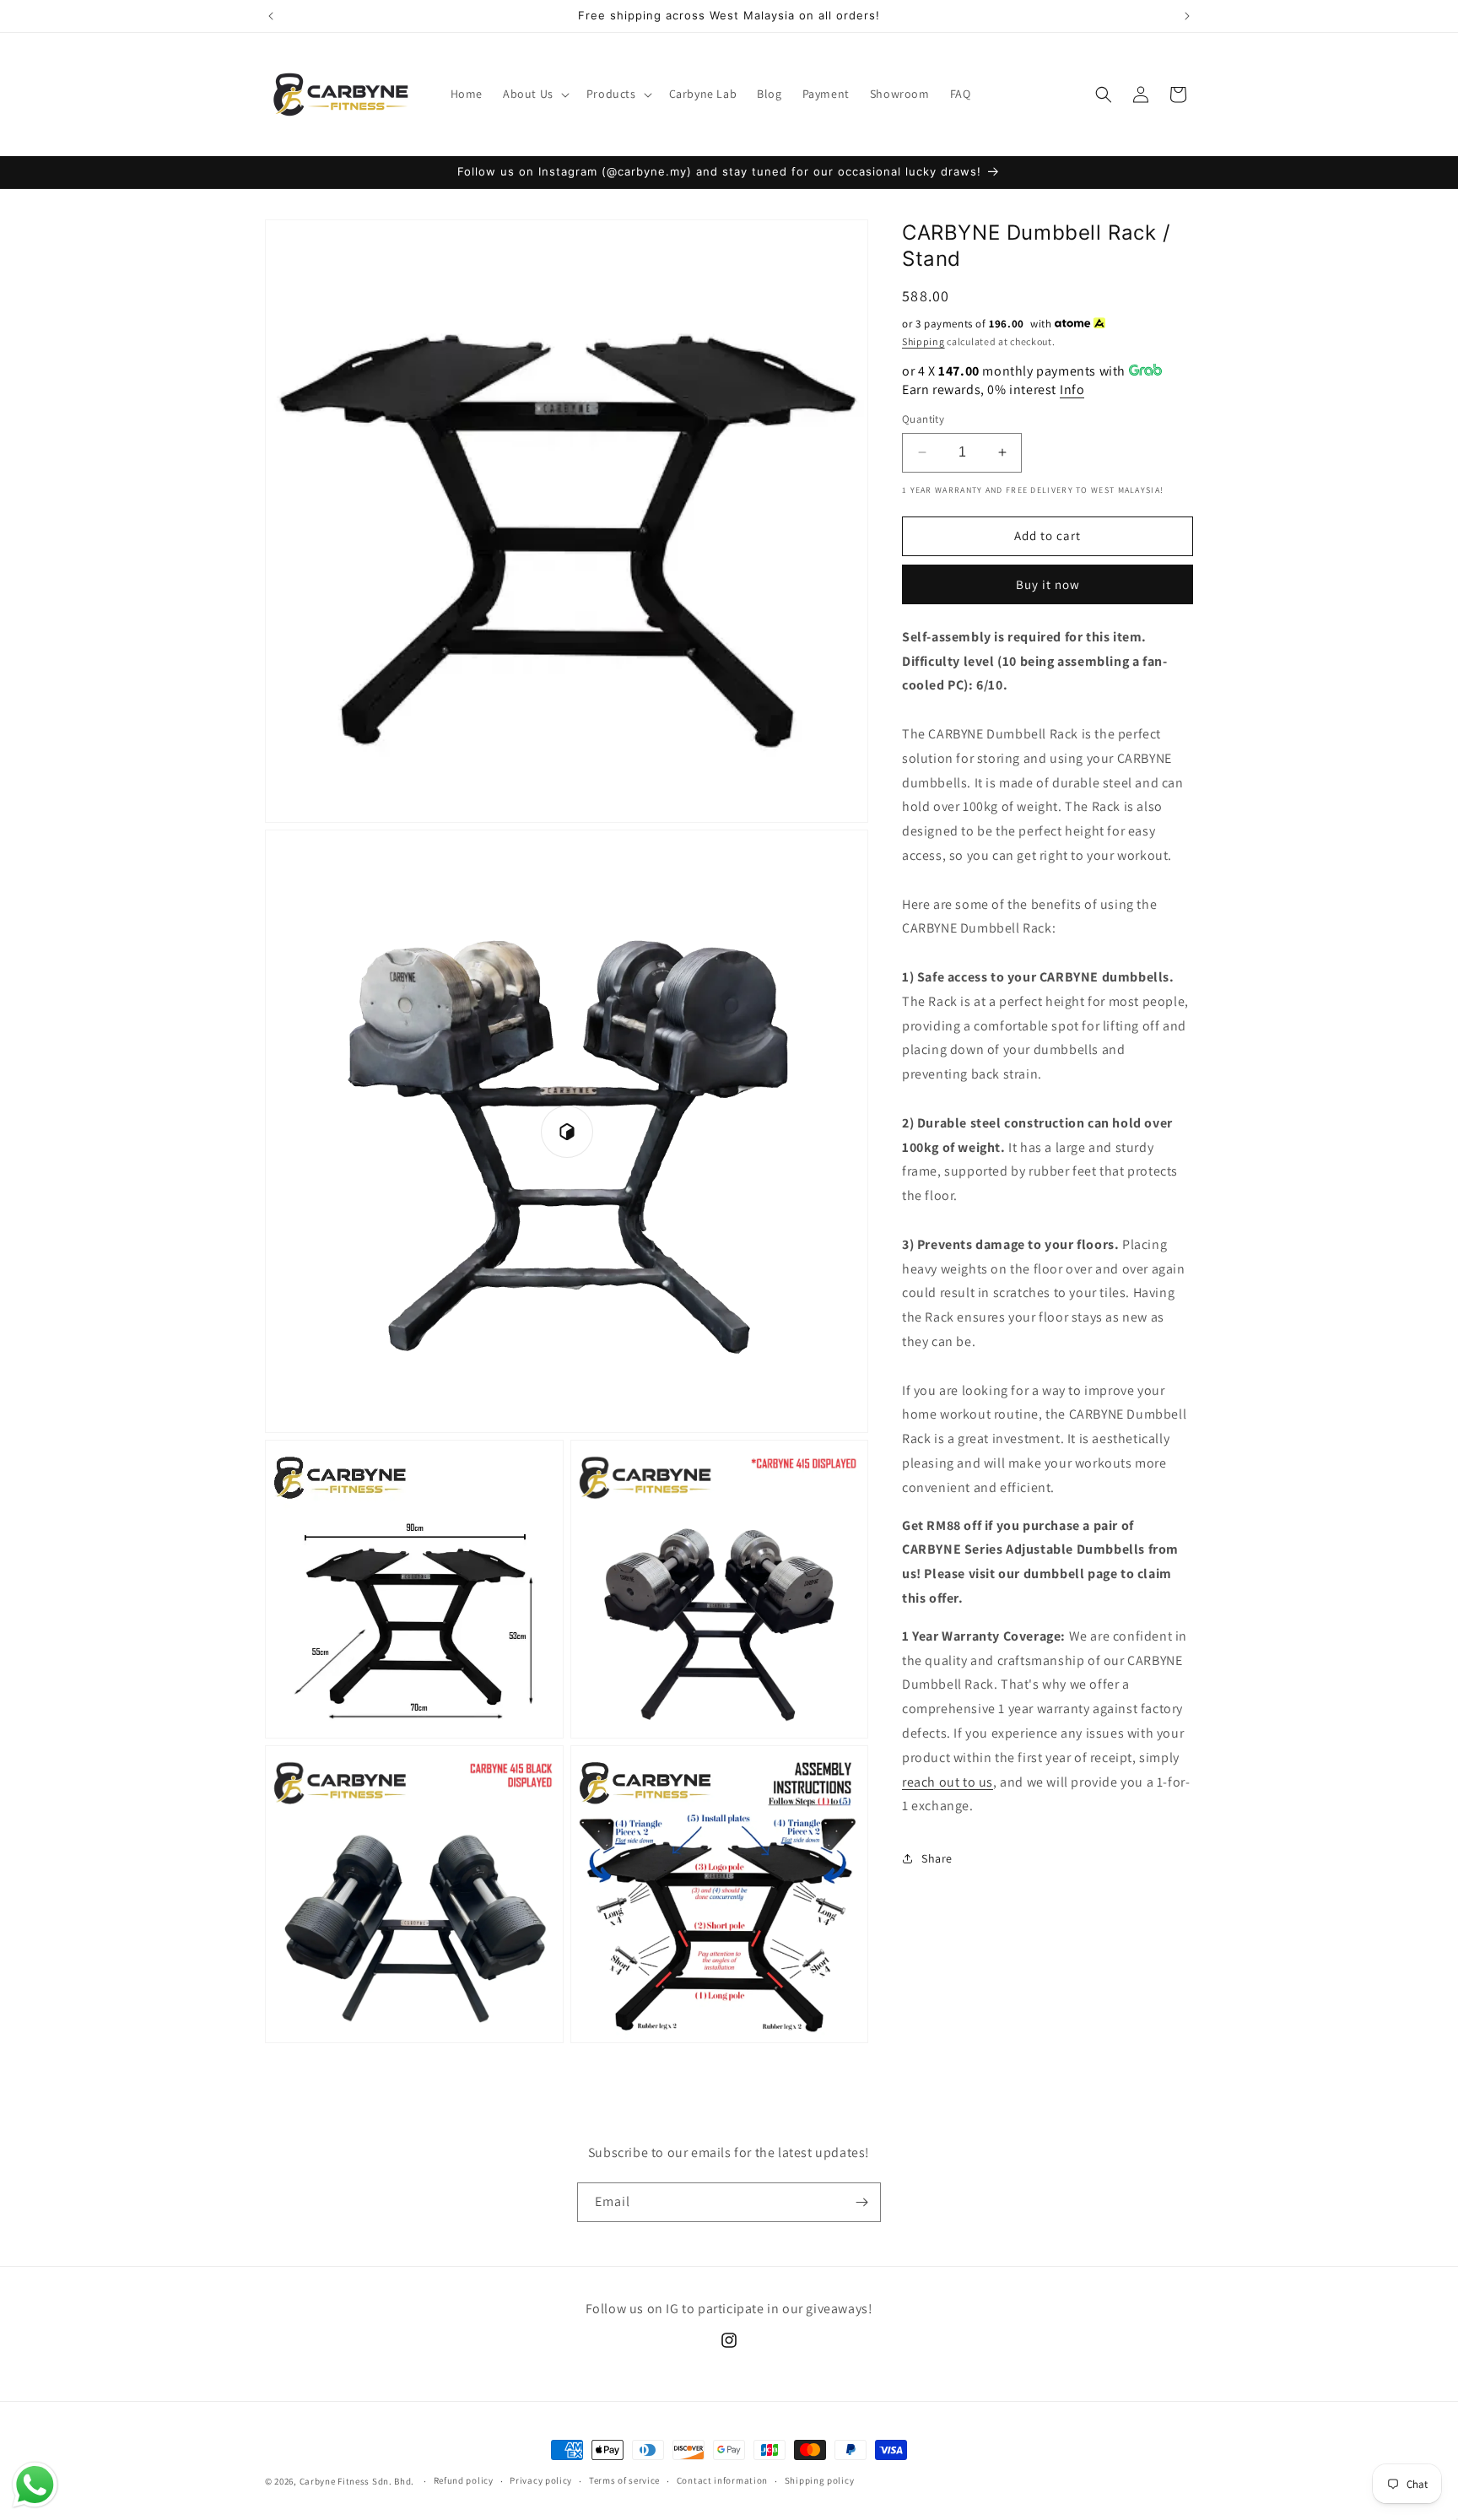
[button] (535, 94)
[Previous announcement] (271, 16)
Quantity (923, 419)
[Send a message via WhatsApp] (35, 2485)
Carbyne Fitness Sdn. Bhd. (357, 2481)
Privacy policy (541, 2480)
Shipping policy (820, 2480)
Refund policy (464, 2480)
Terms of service (624, 2480)
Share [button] (937, 1858)
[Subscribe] (861, 2202)
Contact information (722, 2480)
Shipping (923, 341)
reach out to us (948, 1782)
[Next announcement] (1187, 16)
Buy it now (1048, 584)
